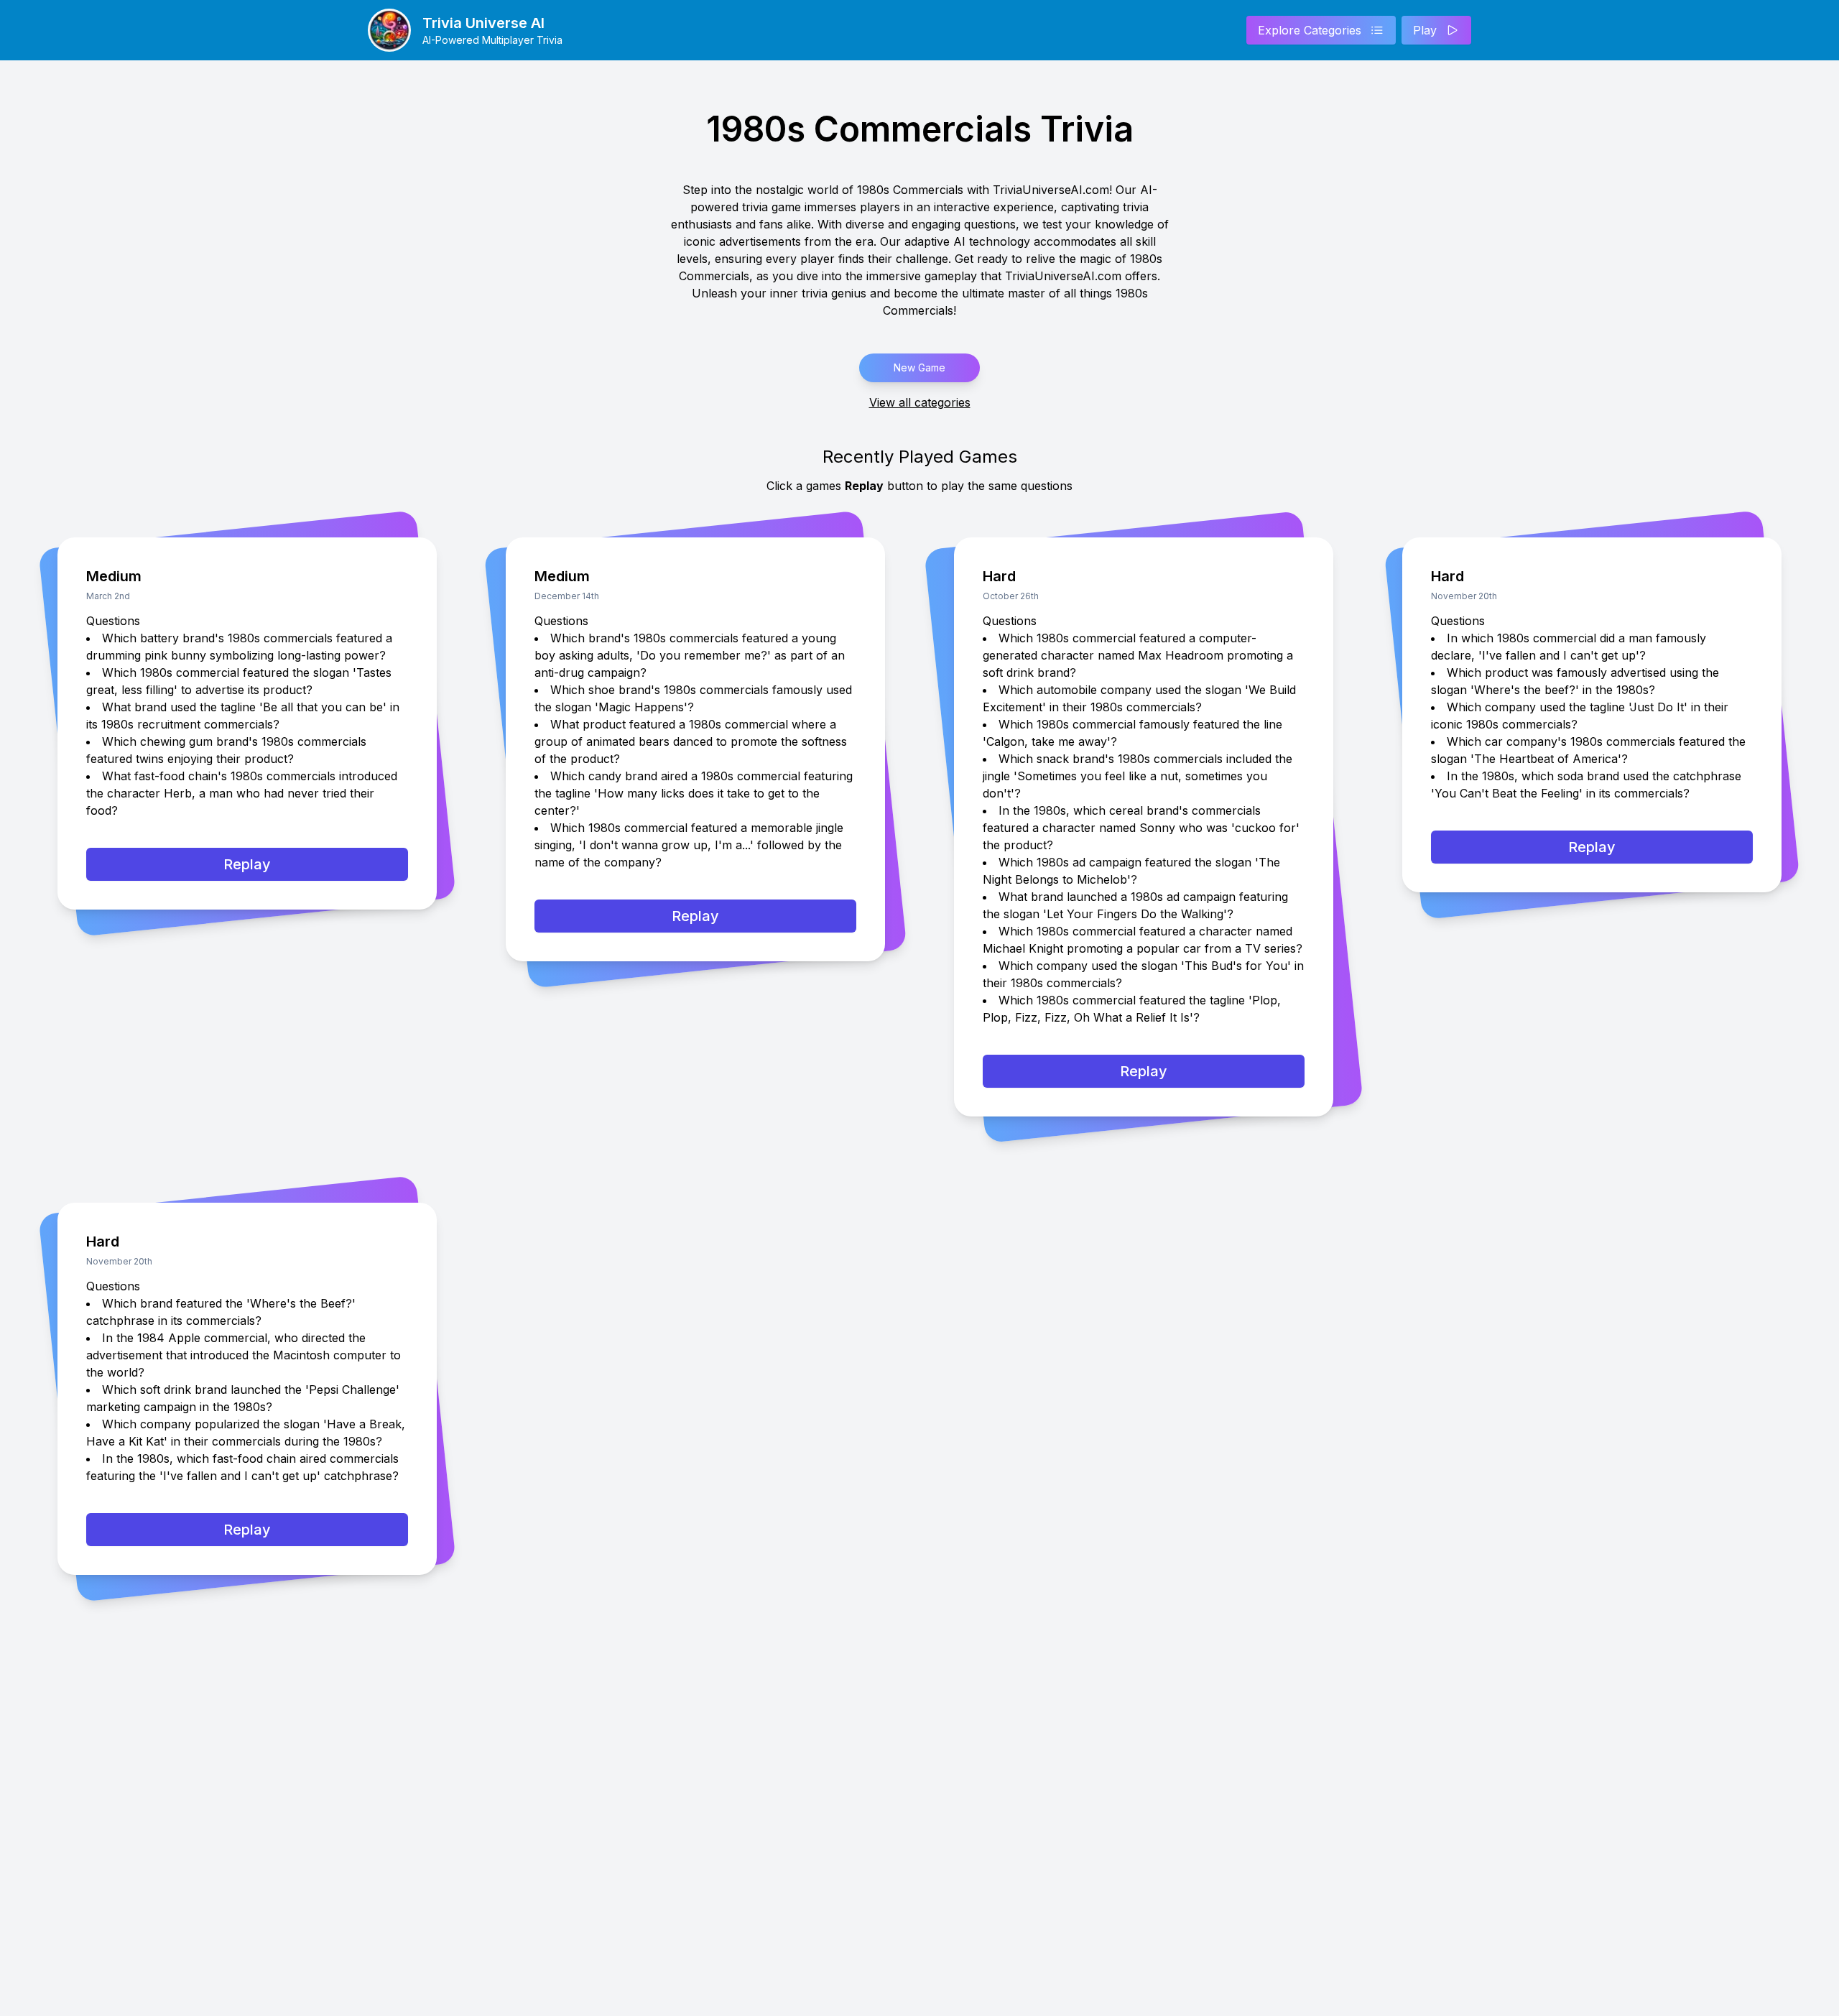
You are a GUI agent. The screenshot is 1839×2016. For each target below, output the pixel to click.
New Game (919, 367)
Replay (247, 864)
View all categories (920, 402)
